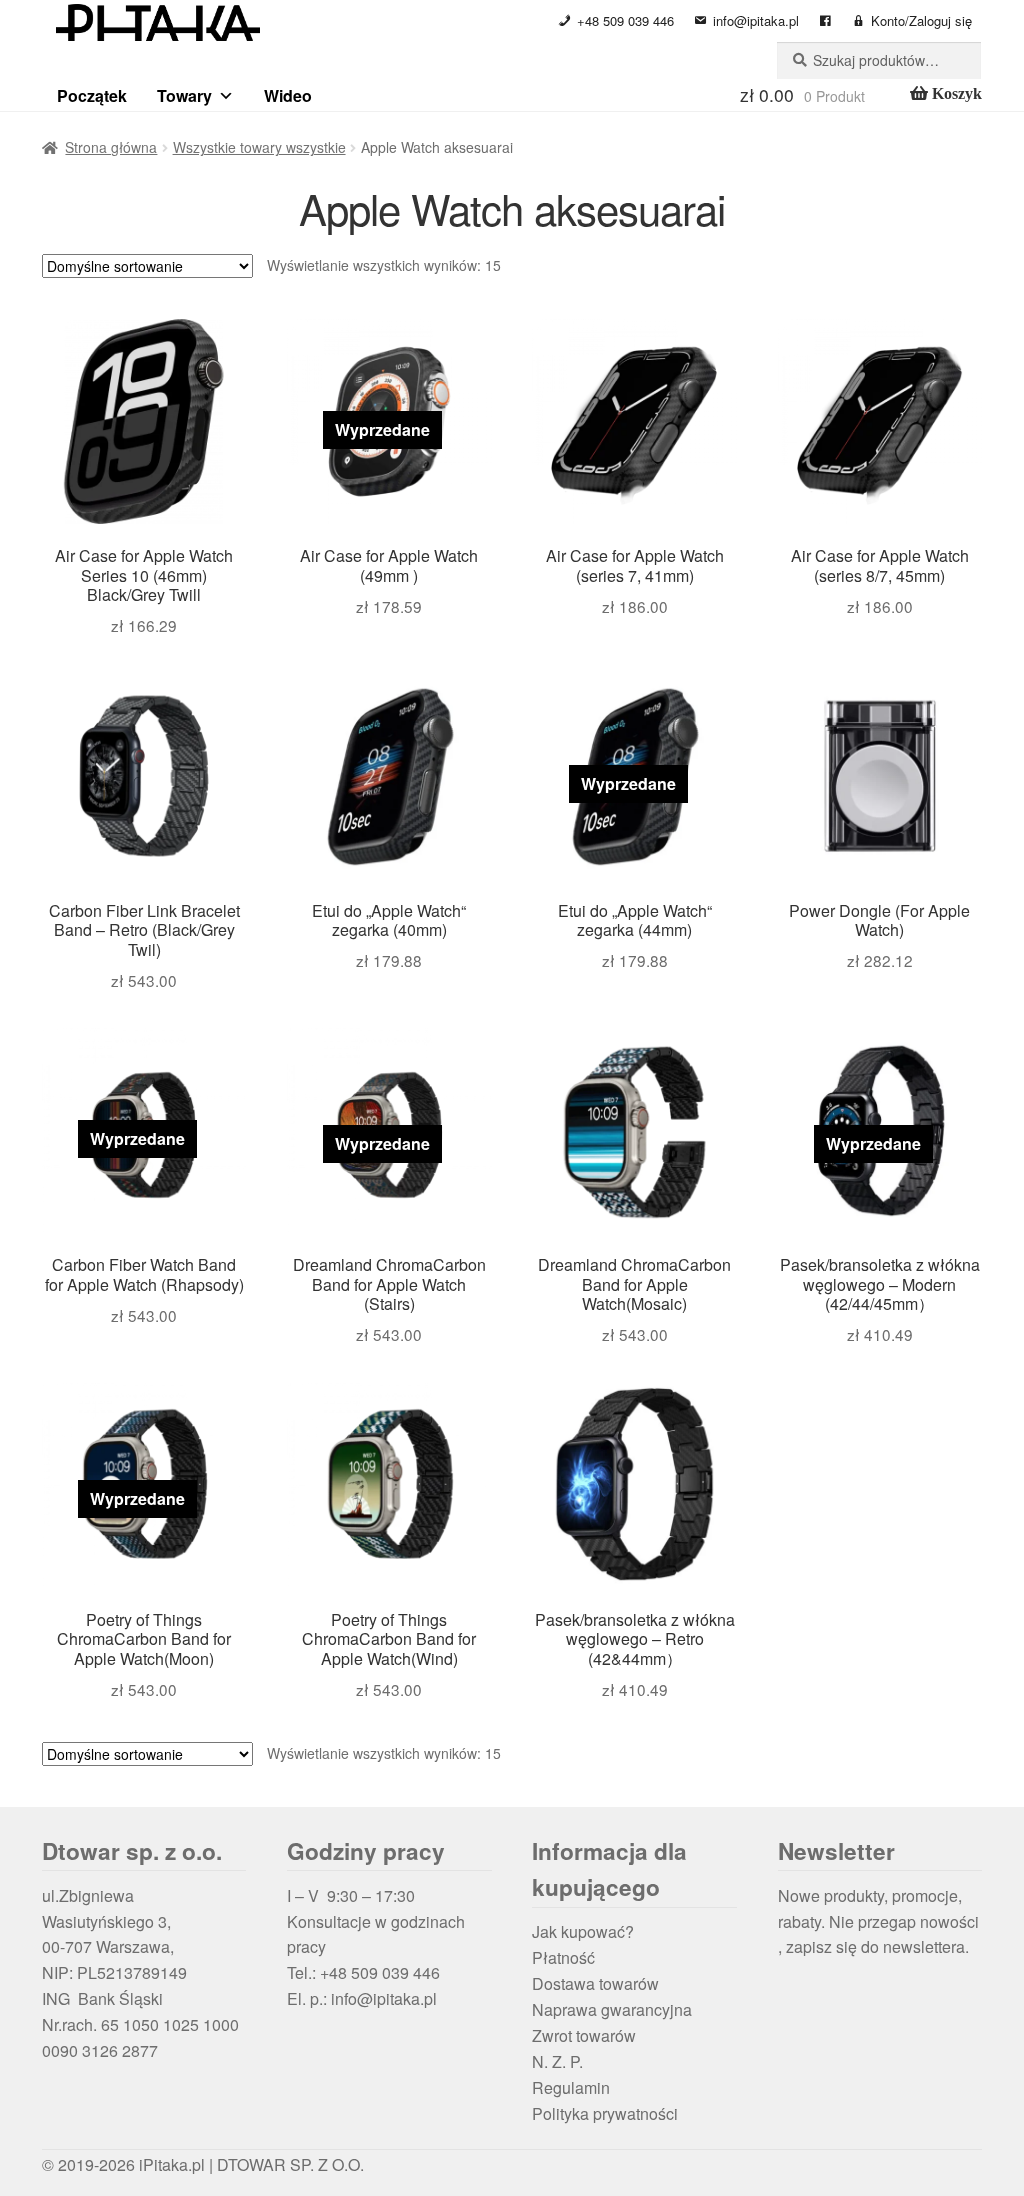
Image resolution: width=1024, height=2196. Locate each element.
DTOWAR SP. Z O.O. (290, 2164)
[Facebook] (825, 21)
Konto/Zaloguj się (921, 20)
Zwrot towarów (584, 2035)
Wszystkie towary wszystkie (259, 147)
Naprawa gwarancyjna (612, 2009)
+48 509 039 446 (625, 20)
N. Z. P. (557, 2061)
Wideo (288, 95)
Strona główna (111, 147)
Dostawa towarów (595, 1983)
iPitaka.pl (172, 2164)
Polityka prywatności (605, 2113)
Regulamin (571, 2087)
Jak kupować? (583, 1931)
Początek (92, 95)
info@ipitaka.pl (756, 20)
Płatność (563, 1957)
